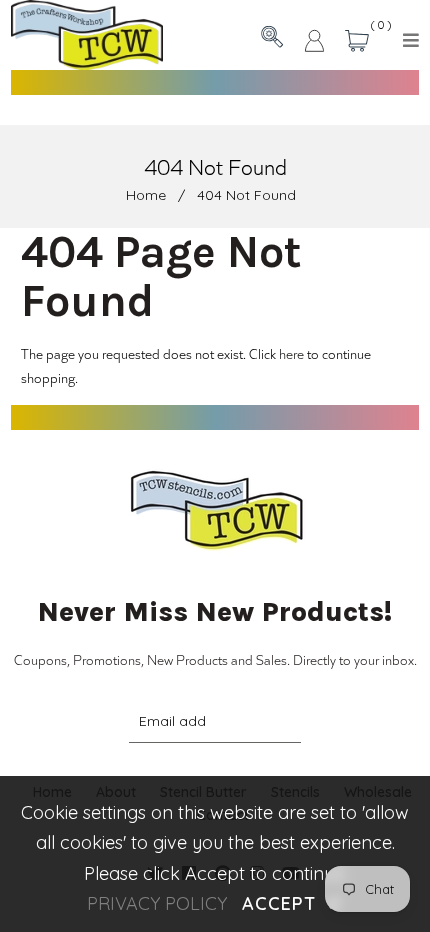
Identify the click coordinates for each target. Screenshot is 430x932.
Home (146, 195)
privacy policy (157, 903)
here (291, 353)
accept (292, 903)
